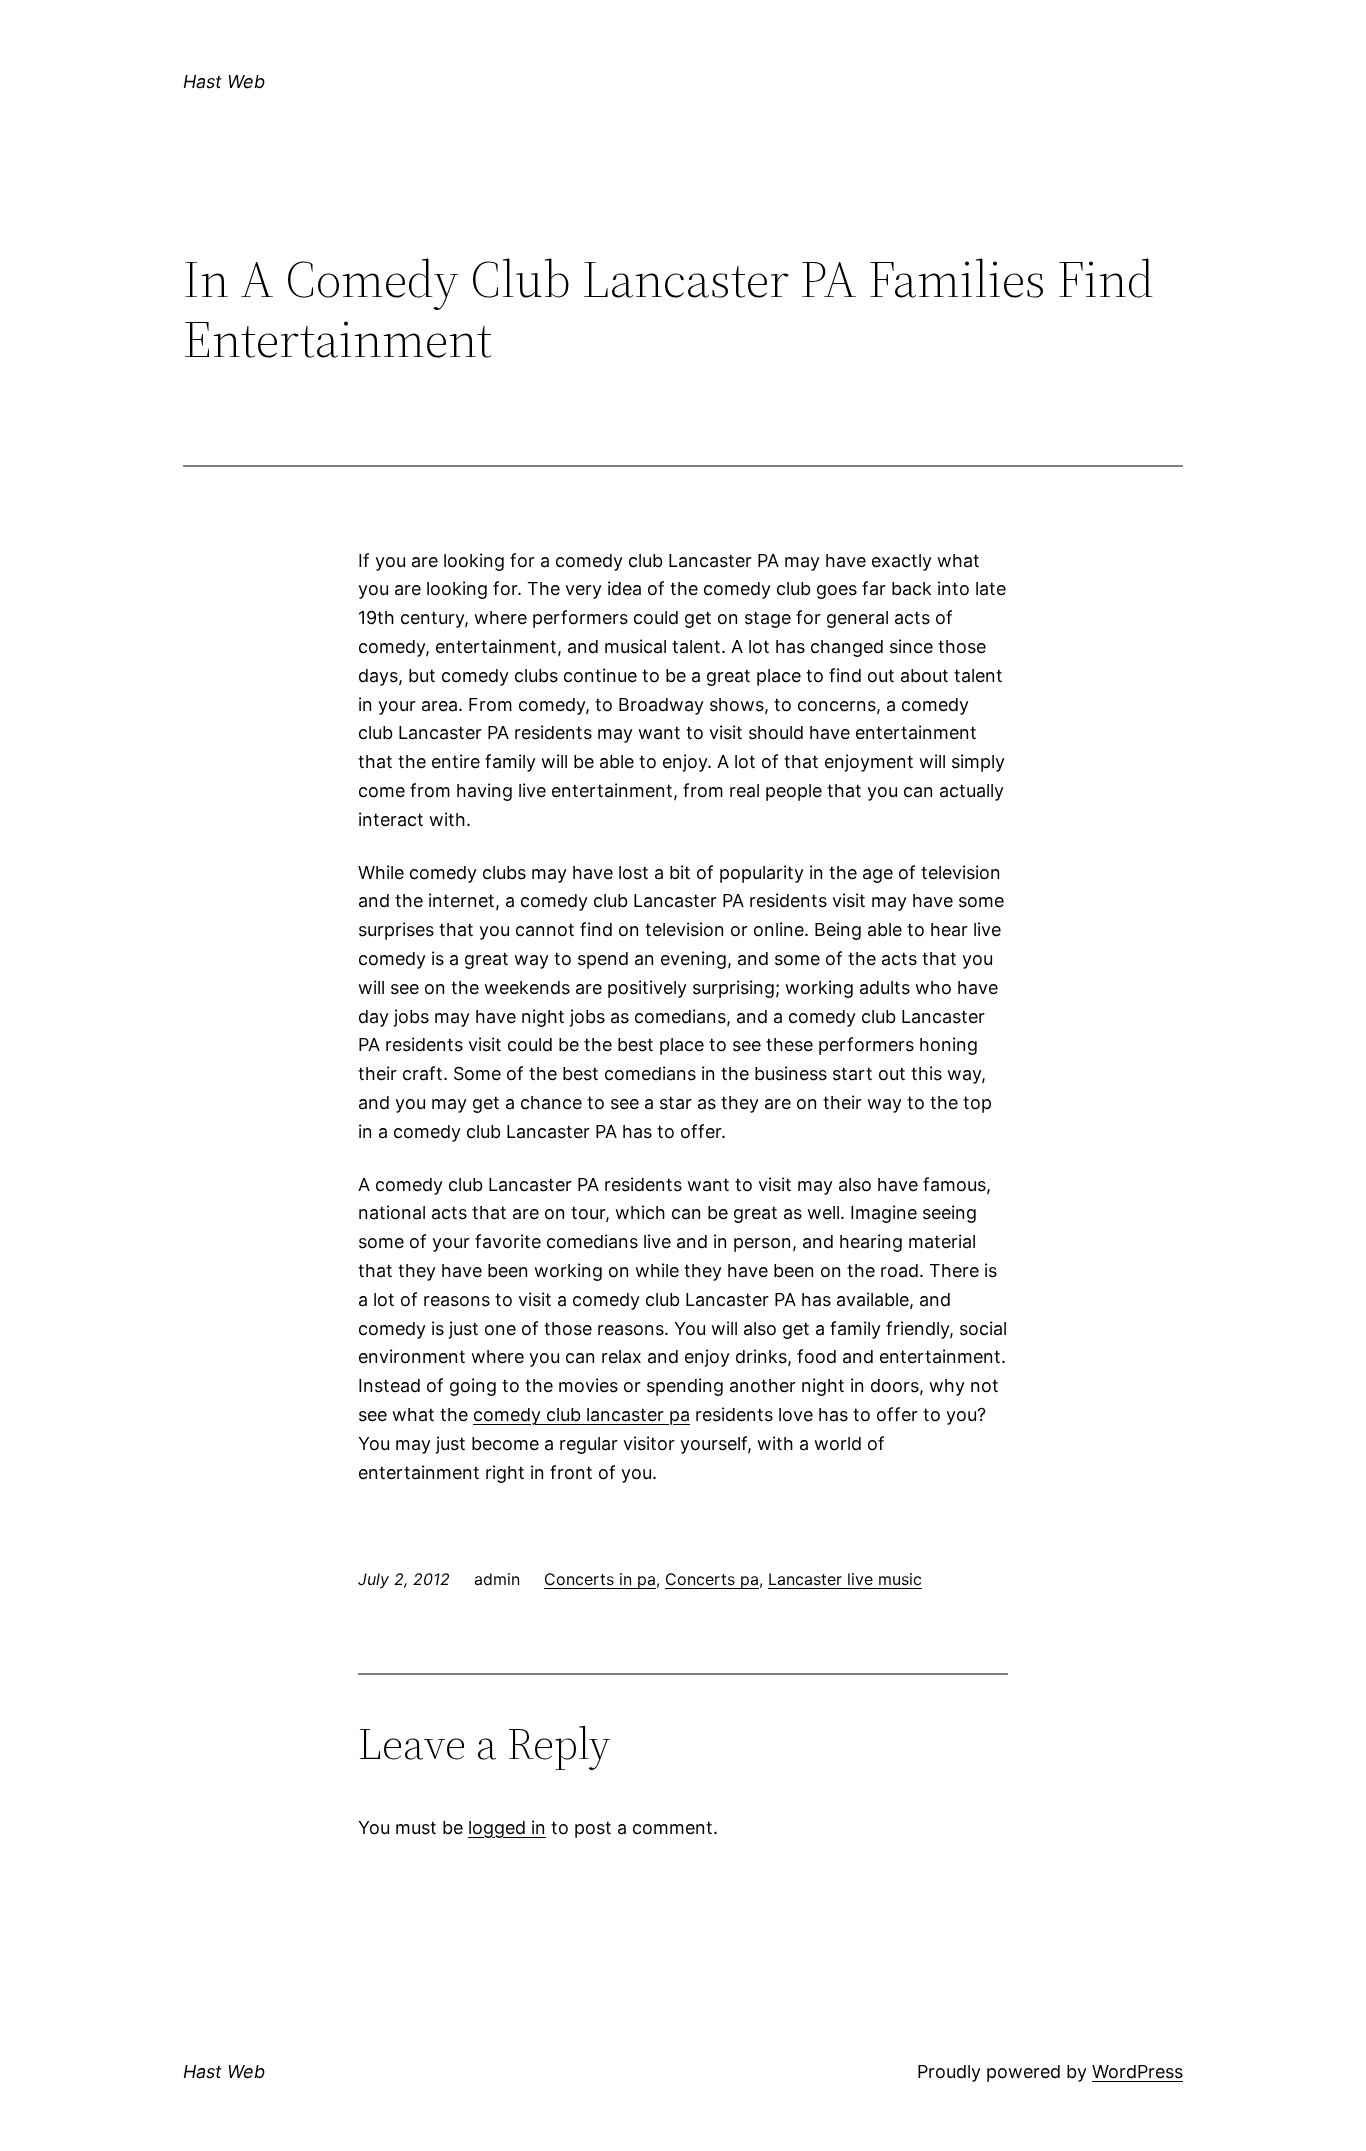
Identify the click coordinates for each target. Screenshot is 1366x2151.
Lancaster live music (845, 1579)
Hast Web (224, 81)
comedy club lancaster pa (581, 1414)
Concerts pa (712, 1579)
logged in (507, 1827)
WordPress (1137, 2071)
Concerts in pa (600, 1579)
